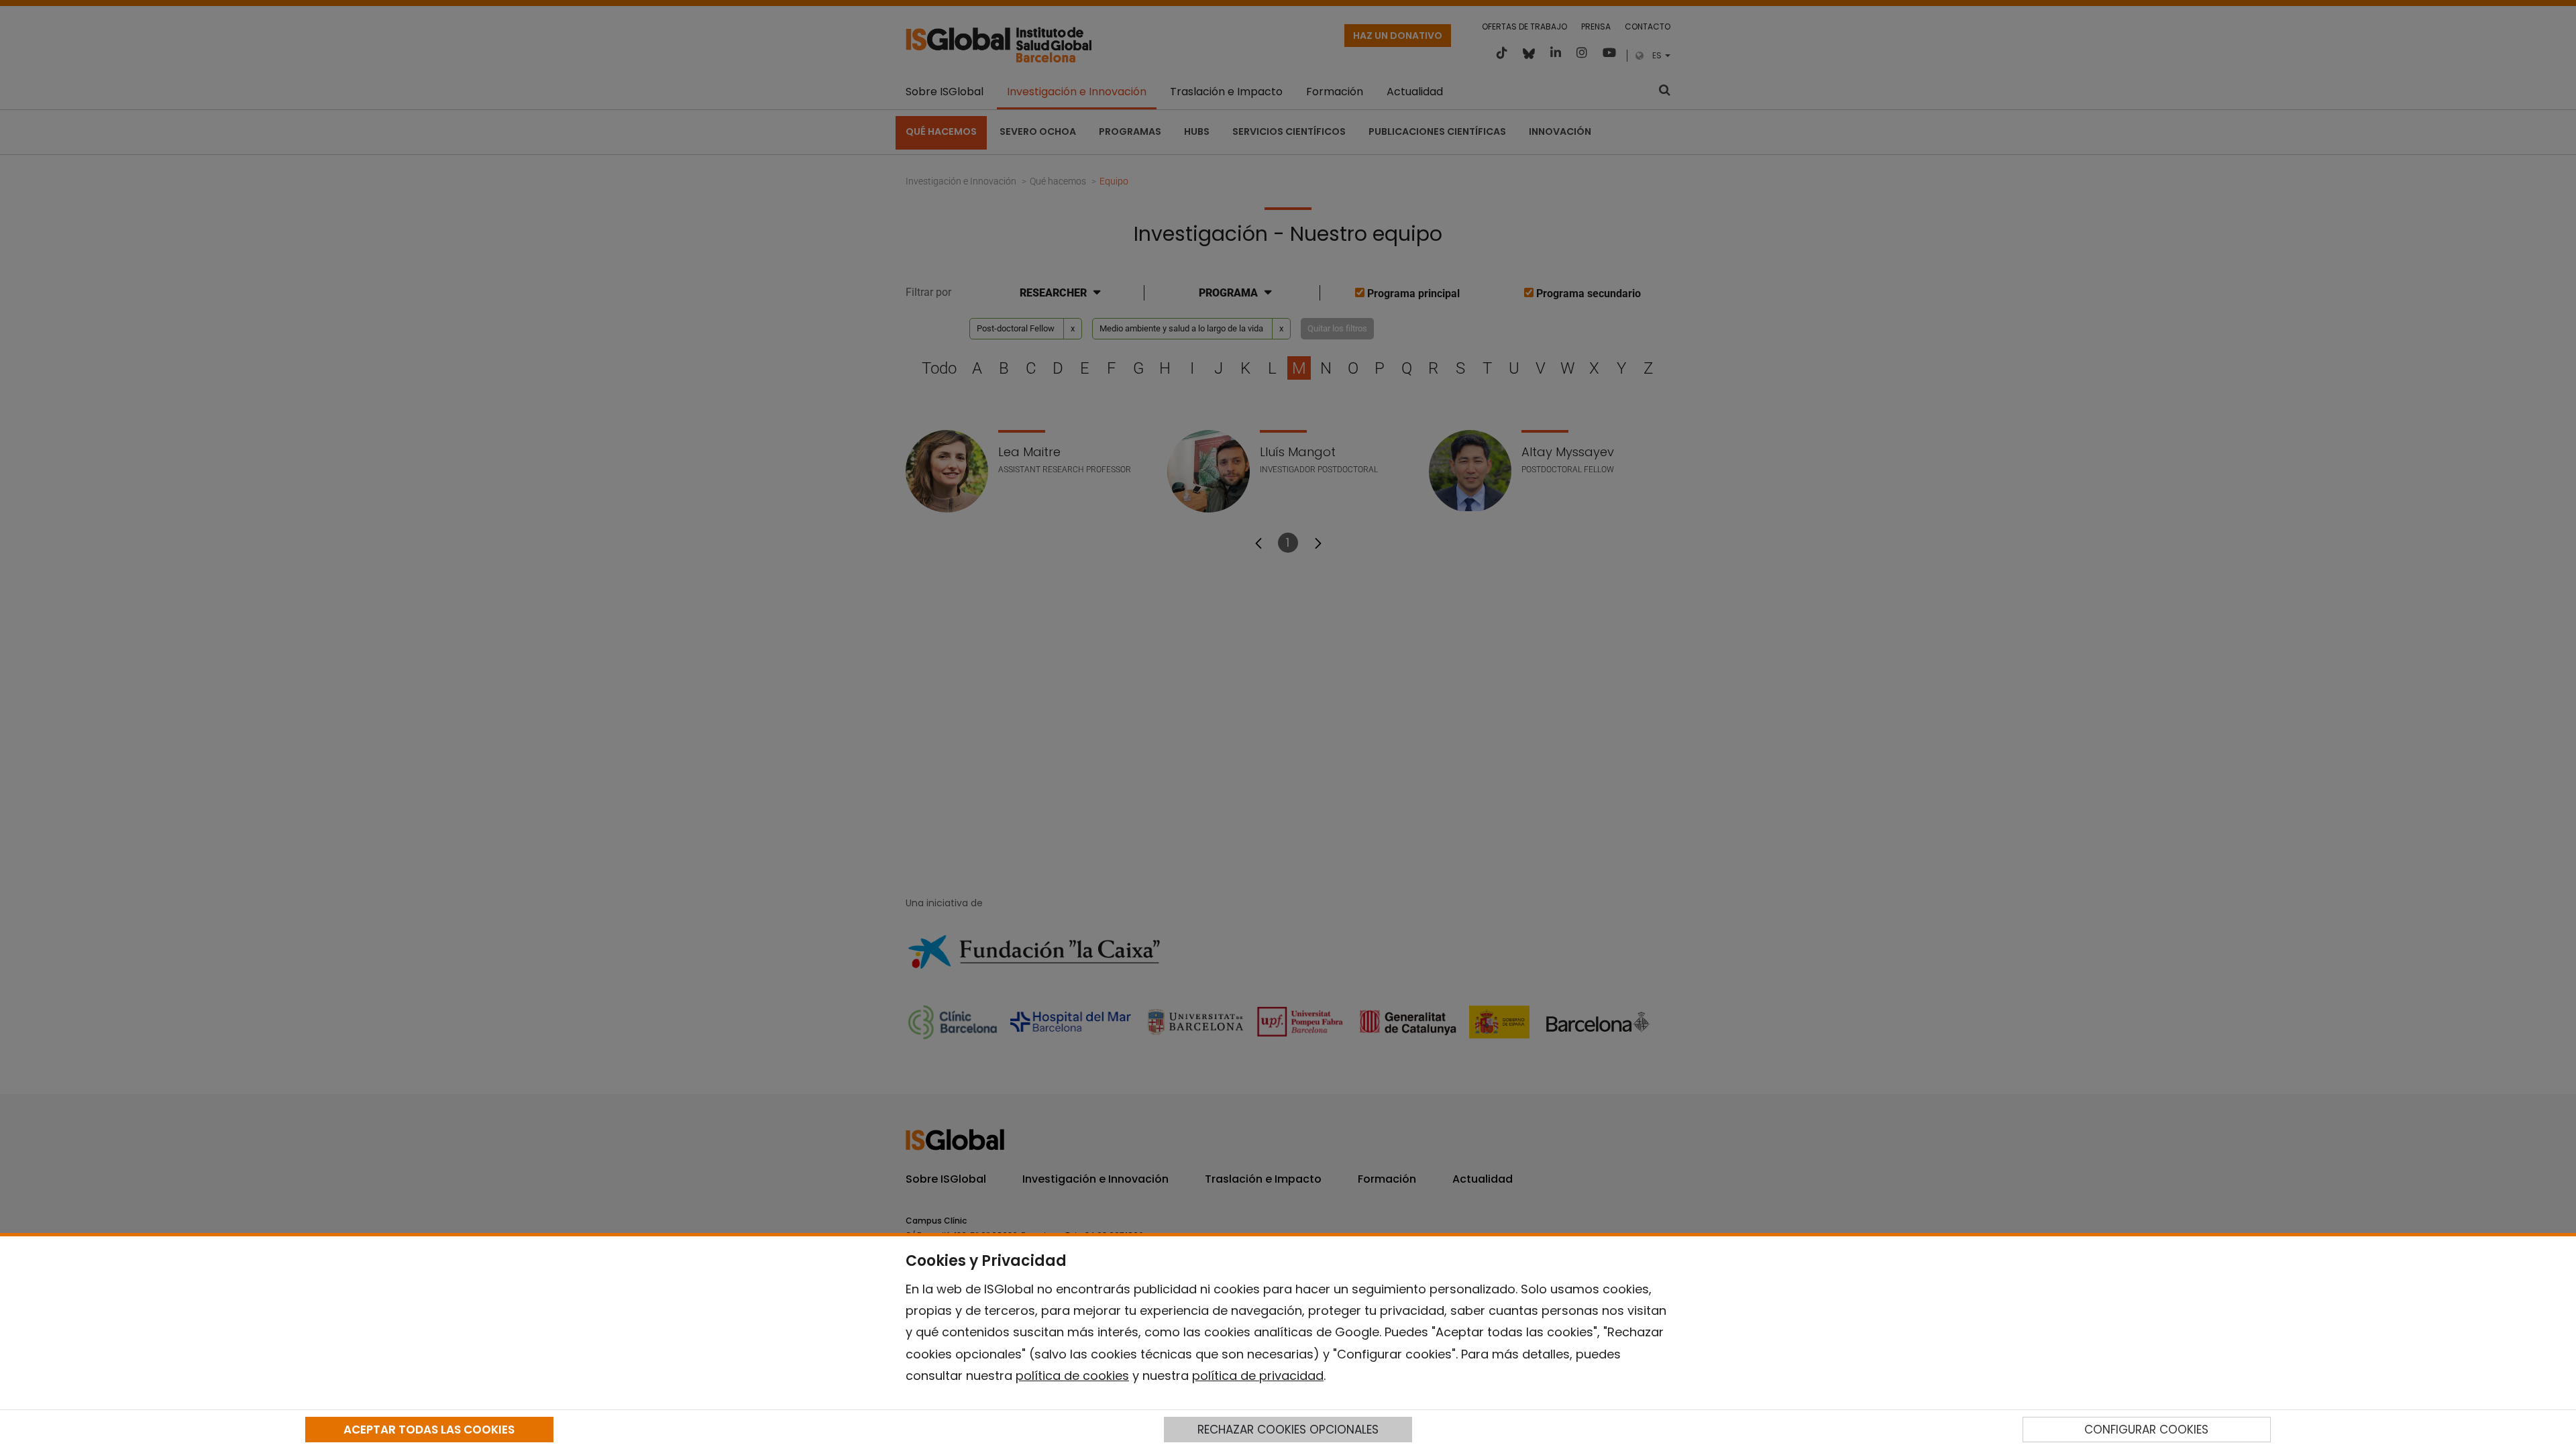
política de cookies (1072, 1376)
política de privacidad (1258, 1376)
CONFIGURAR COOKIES (2146, 1430)
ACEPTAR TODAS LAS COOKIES (429, 1430)
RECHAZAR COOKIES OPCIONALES (1288, 1430)
